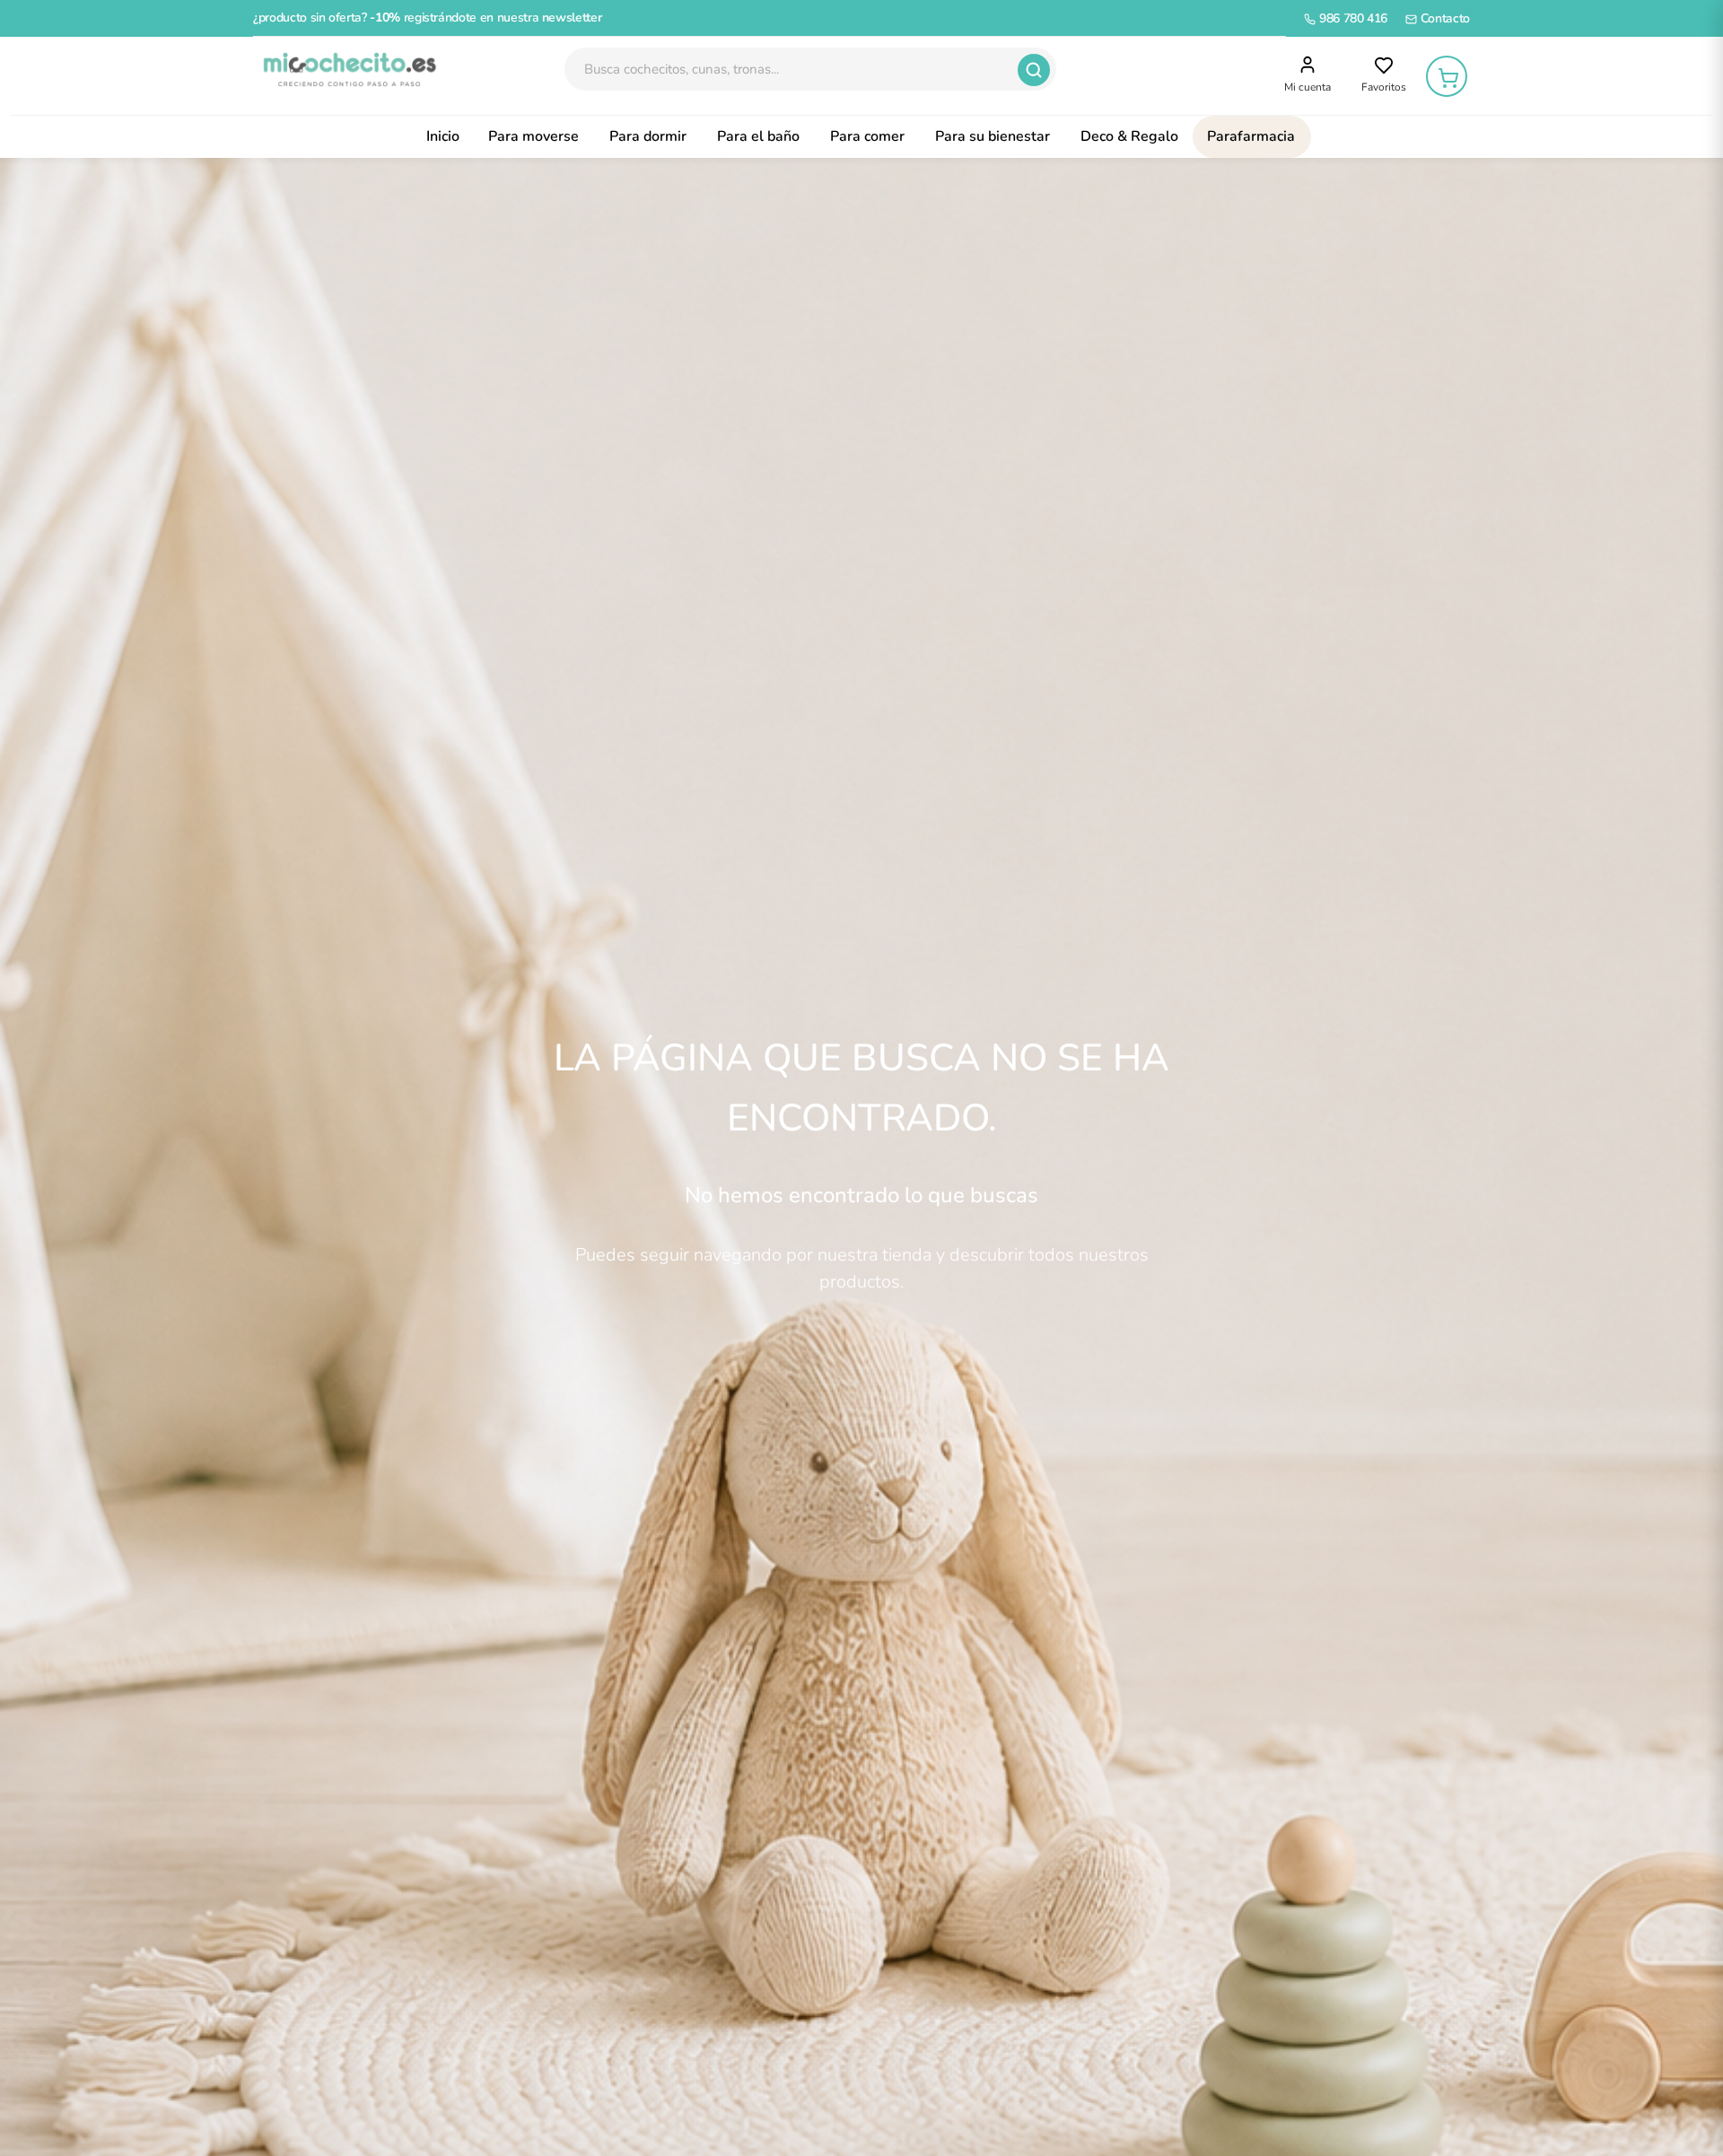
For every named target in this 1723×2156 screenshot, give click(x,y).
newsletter (572, 17)
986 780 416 (1351, 18)
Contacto (1443, 18)
